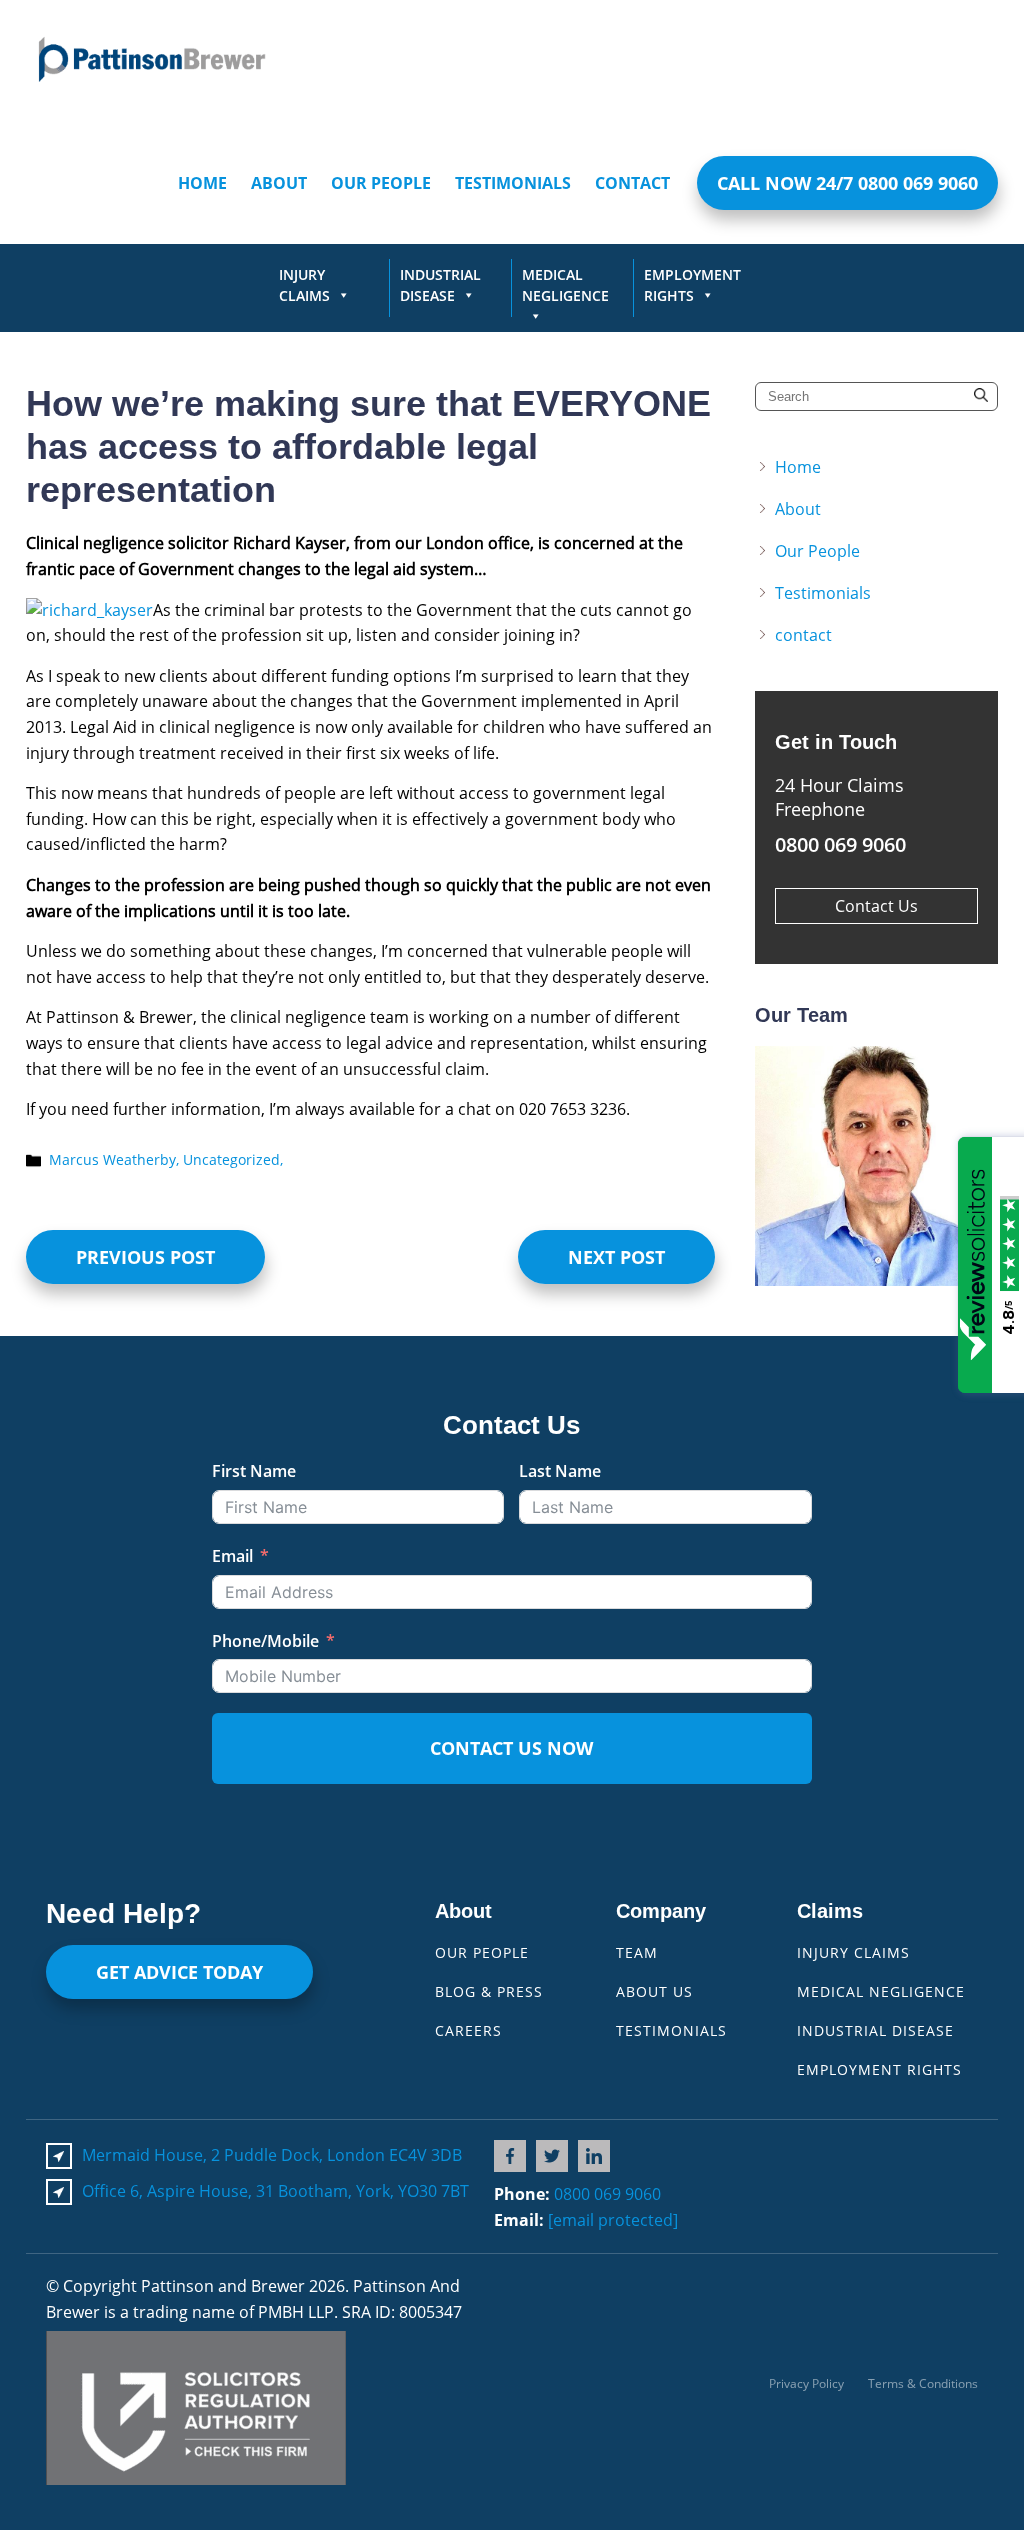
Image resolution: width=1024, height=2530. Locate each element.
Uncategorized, (233, 1159)
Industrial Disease (440, 285)
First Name (254, 1471)
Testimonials (513, 183)
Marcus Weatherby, (116, 1159)
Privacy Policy (806, 2383)
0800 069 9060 (607, 2194)
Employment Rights (692, 285)
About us (654, 1991)
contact (632, 183)
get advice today (179, 1972)
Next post (616, 1257)
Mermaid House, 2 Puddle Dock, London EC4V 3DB (272, 2155)
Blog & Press (489, 1991)
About (279, 183)
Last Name (560, 1471)
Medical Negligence (565, 285)
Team (637, 1952)
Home (202, 183)
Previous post (145, 1257)
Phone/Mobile (265, 1641)
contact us (876, 906)
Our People (381, 183)
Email (232, 1556)
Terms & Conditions (923, 2383)
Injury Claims (304, 285)
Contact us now (511, 1748)
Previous (795, 1166)
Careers (468, 2030)
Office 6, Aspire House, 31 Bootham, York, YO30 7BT (275, 2191)
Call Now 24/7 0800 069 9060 (847, 183)
